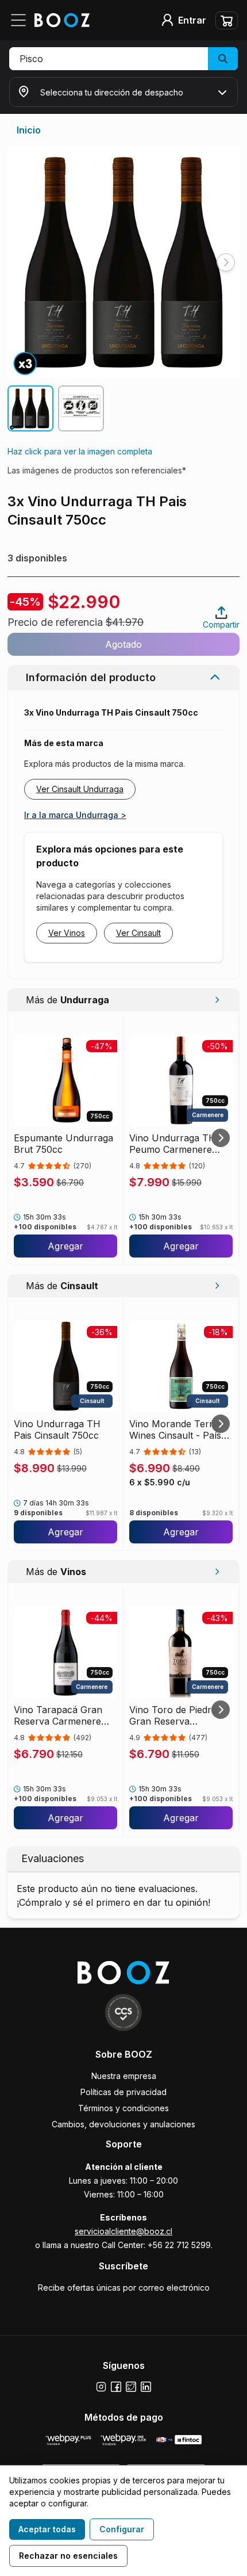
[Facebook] (116, 2387)
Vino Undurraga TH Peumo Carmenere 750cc (173, 1144)
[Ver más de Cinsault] (217, 1286)
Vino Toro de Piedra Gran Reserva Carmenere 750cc (173, 1715)
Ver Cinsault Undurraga (80, 789)
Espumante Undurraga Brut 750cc (63, 1144)
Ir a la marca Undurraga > (75, 815)
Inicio (29, 130)
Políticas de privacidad (123, 2092)
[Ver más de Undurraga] (217, 1000)
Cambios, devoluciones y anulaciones (123, 2124)
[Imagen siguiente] (226, 262)
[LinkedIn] (146, 2387)
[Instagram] (101, 2387)
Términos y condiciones (123, 2108)
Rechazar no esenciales (68, 2556)
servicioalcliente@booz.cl (123, 2231)
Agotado (123, 644)
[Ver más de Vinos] (217, 1572)
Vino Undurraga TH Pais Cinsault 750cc (57, 1430)
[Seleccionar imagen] (30, 408)
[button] (123, 59)
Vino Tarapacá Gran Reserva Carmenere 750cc (58, 1715)
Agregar (65, 1246)
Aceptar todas (47, 2529)
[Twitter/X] (131, 2387)
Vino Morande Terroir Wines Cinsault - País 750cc (177, 1430)
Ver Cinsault (138, 933)
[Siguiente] (221, 1138)
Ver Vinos (67, 933)
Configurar (122, 2529)
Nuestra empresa (124, 2076)
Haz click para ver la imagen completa (80, 451)
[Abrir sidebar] (22, 20)
